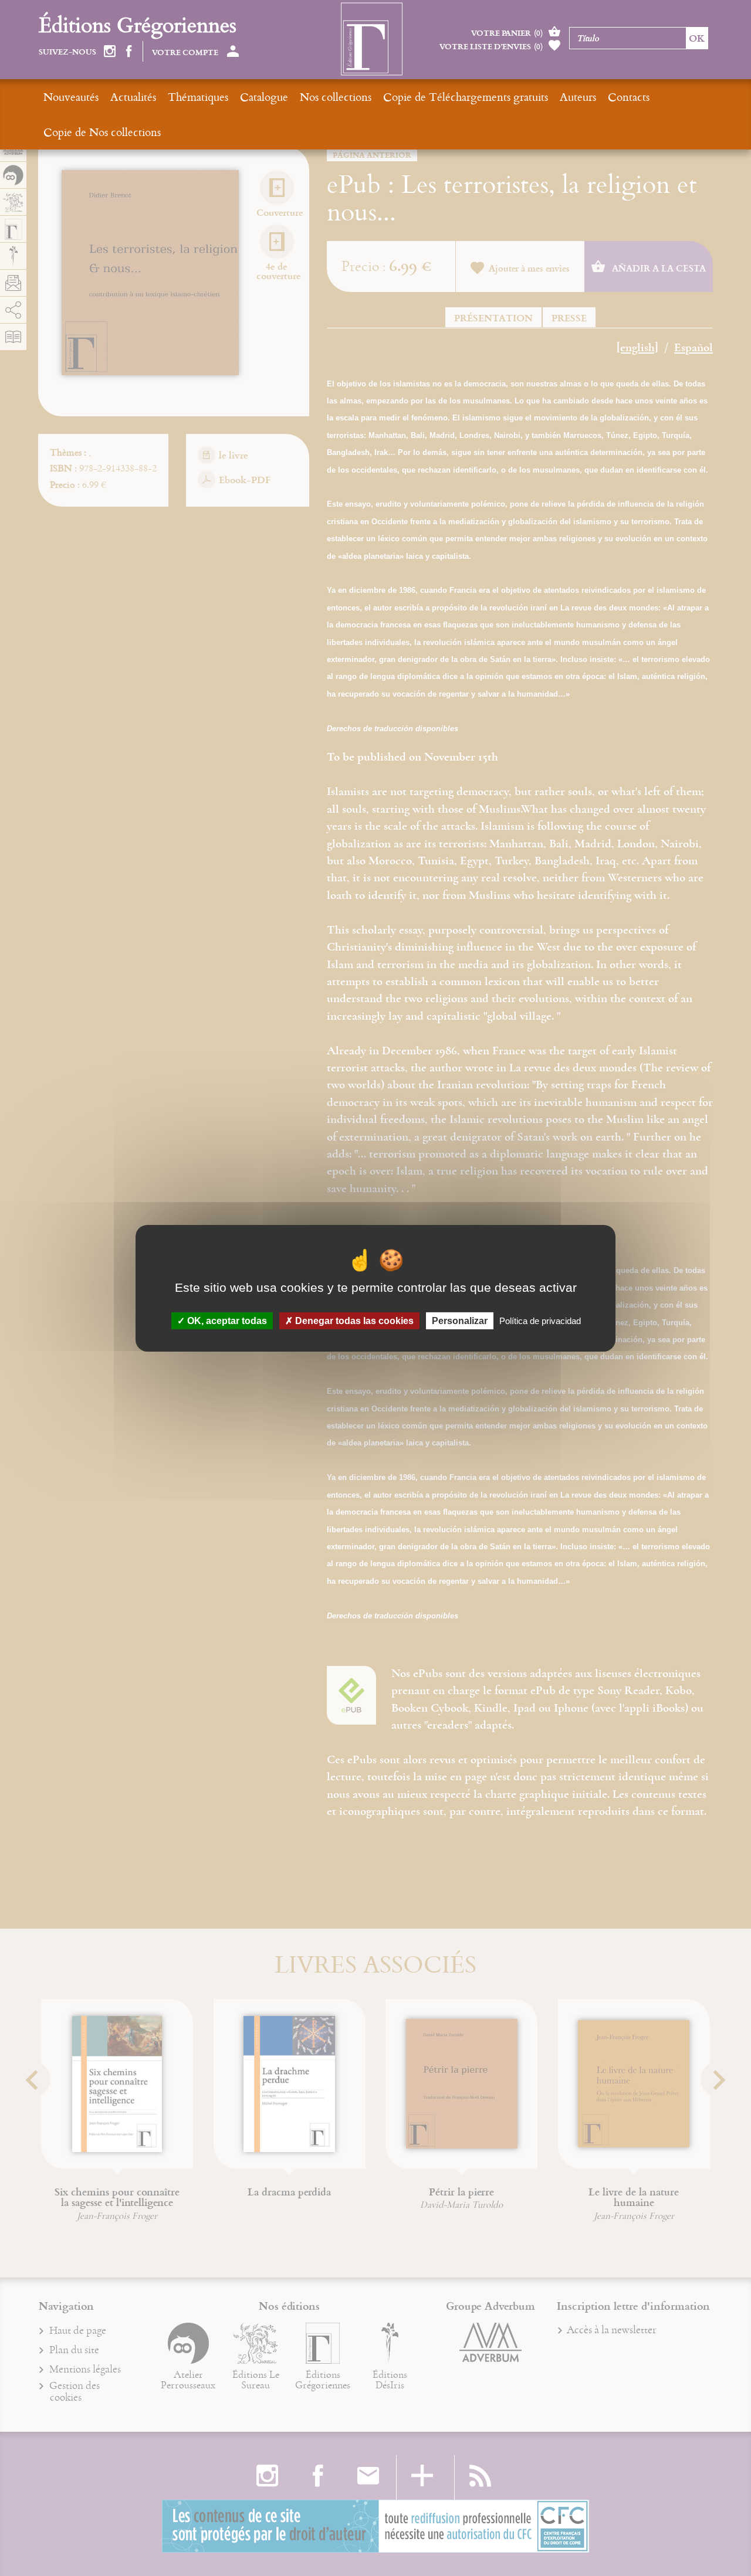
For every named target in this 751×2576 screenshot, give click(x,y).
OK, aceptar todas (226, 1320)
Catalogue (264, 96)
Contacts (629, 96)
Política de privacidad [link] (540, 1320)
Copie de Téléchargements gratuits (466, 96)
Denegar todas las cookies (353, 1320)
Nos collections (336, 96)
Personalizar (460, 1320)
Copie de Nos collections (102, 132)
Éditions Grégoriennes (138, 24)
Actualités (133, 96)
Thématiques (198, 96)
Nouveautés (71, 96)
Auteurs (578, 96)
